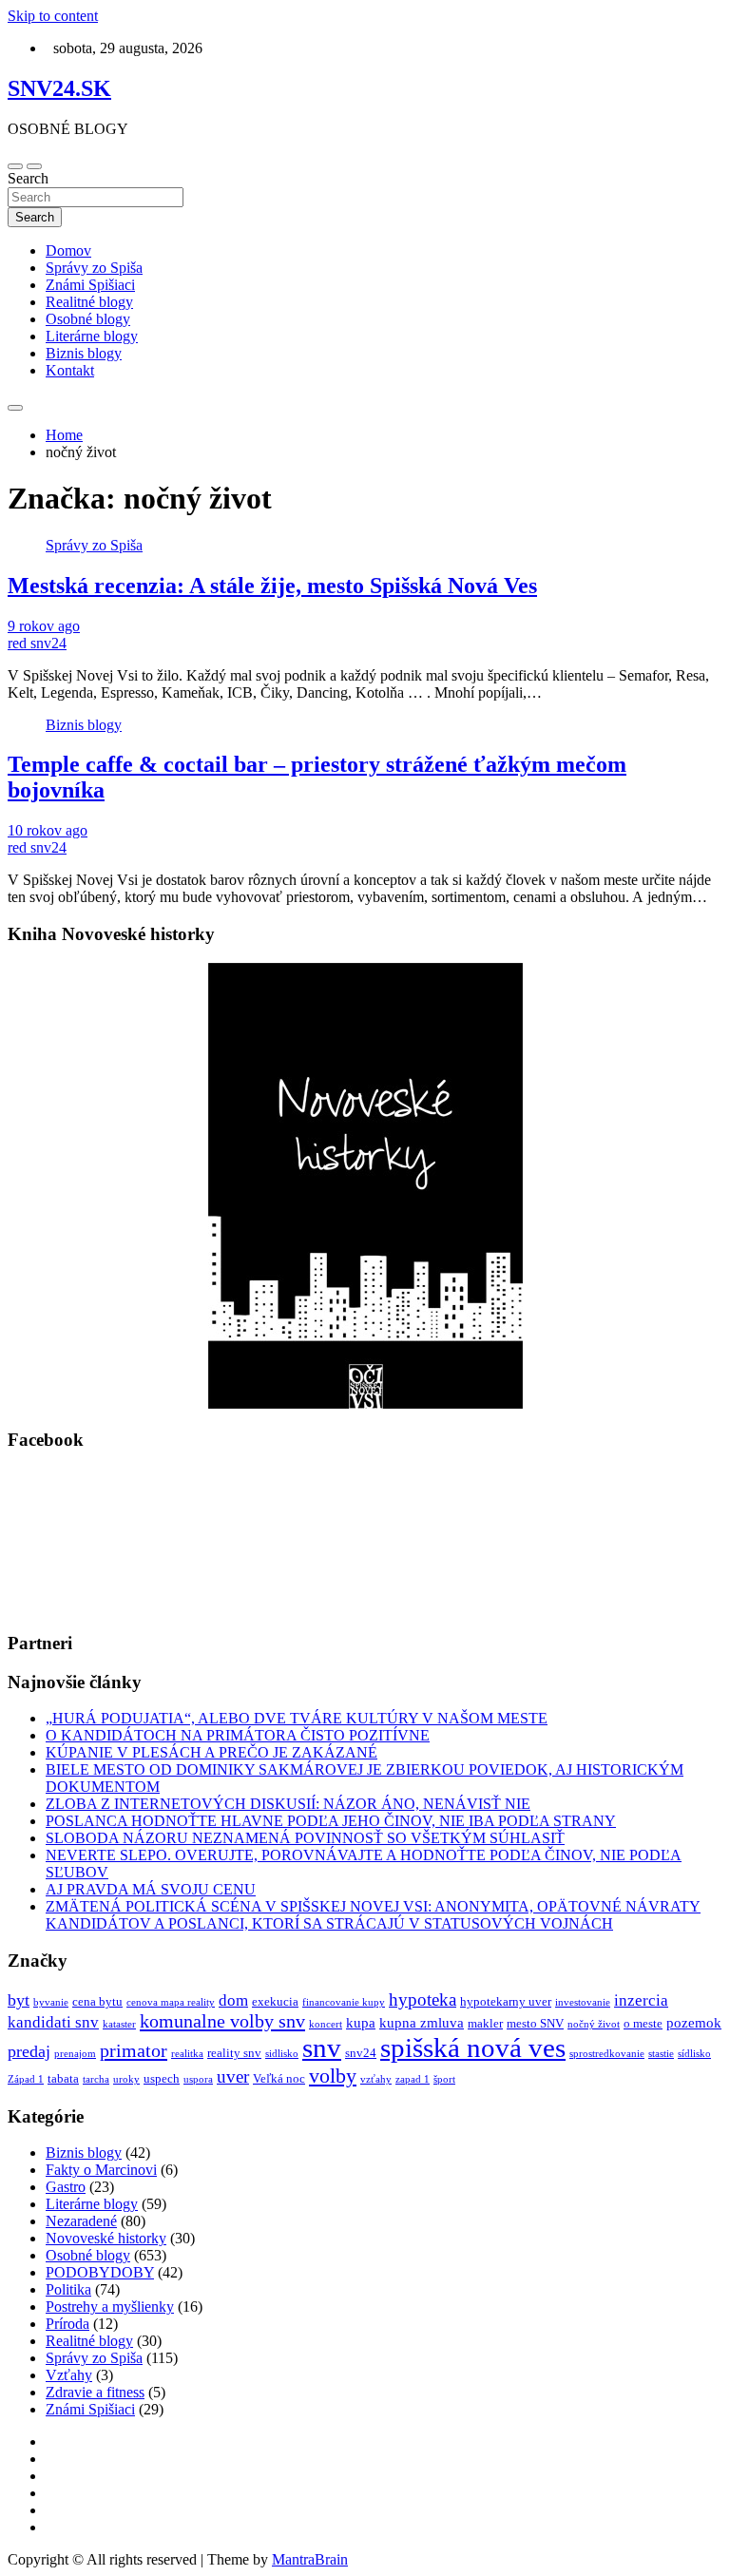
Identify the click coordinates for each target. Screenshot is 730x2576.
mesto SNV (535, 2023)
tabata (63, 2078)
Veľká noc (279, 2078)
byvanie (51, 2002)
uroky (126, 2079)
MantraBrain (310, 2559)
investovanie (583, 2002)
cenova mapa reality (171, 2002)
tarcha (96, 2079)
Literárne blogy (92, 336)
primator (134, 2050)
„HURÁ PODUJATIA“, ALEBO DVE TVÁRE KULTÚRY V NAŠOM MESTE (297, 1718)
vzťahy (376, 2079)
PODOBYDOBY (100, 2272)
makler (485, 2023)
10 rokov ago (48, 830)
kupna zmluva (422, 2023)
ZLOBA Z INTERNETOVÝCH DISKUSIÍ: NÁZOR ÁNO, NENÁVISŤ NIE (288, 1804)
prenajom (75, 2054)
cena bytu (97, 2001)
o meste (643, 2023)
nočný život (594, 2024)
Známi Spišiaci (90, 285)
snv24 (361, 2053)
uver (233, 2076)
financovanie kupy (344, 2002)
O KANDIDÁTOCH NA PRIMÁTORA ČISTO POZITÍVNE (238, 1735)
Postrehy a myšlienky (110, 2307)
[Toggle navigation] (15, 166)
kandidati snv (53, 2022)
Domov (68, 250)
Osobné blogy (88, 319)
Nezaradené (81, 2221)
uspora (198, 2079)
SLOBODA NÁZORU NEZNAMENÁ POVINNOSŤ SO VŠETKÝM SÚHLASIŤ (305, 1838)
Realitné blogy (89, 302)
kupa (361, 2023)
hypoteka (423, 1999)
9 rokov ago (44, 626)
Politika (68, 2289)
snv (322, 2047)
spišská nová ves (473, 2047)
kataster (119, 2024)
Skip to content (53, 16)
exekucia (275, 2001)
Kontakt (70, 370)
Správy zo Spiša (94, 268)
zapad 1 (413, 2079)
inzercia (641, 2000)
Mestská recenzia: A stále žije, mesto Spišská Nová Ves (272, 586)
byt (19, 2000)
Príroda (67, 2324)
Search (28, 178)
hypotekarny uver (506, 2001)
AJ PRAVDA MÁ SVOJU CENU (151, 1889)
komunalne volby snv (222, 2021)
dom (233, 2000)
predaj (29, 2051)
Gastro (66, 2187)
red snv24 (37, 643)
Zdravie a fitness (95, 2392)
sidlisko (282, 2054)
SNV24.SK (59, 88)
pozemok (694, 2023)
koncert (326, 2024)
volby (333, 2076)
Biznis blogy (84, 353)
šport (444, 2079)
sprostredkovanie (607, 2054)
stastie (661, 2054)
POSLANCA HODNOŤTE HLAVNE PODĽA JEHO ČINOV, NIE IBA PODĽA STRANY (331, 1821)
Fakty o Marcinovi (101, 2170)
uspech (162, 2078)
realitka (187, 2054)
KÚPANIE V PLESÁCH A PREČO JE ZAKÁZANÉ (211, 1752)
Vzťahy (69, 2375)
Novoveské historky (106, 2238)
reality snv (234, 2053)
